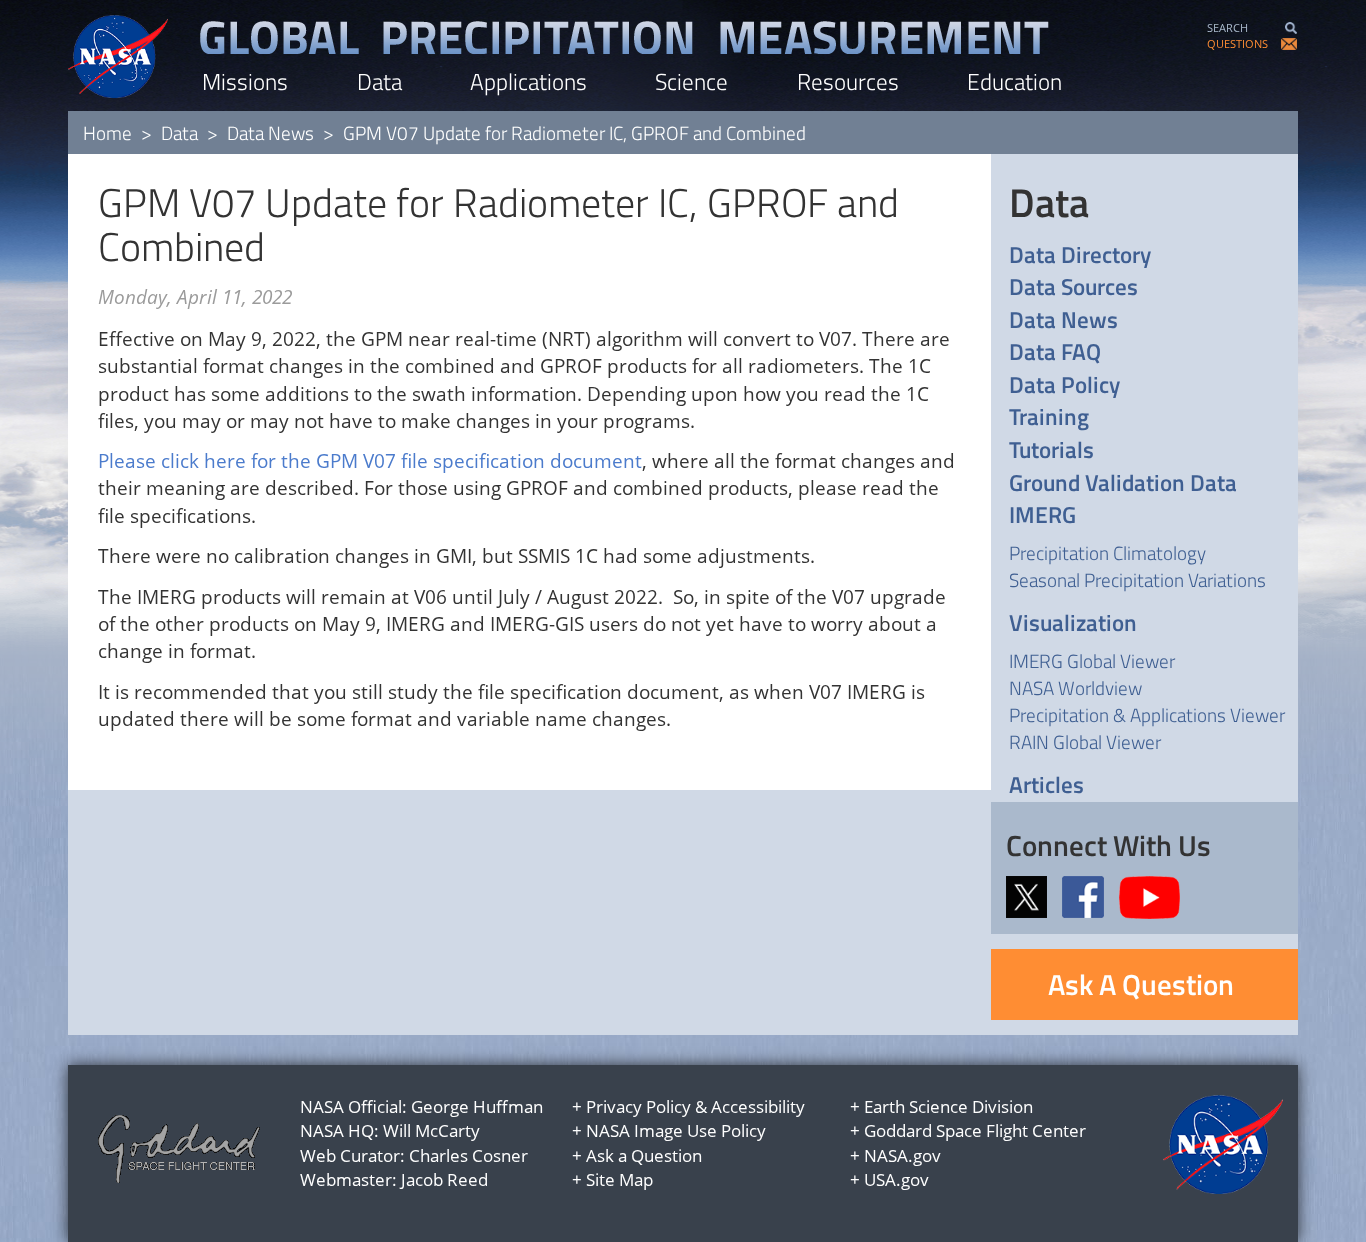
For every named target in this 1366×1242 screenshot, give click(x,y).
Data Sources (1073, 287)
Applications (528, 81)
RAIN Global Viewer (1085, 741)
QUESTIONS (1237, 43)
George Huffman (477, 1106)
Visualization (1073, 623)
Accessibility (758, 1106)
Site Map (619, 1179)
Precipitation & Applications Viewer (1147, 714)
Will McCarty (431, 1130)
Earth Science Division (948, 1106)
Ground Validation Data (1123, 483)
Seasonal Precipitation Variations (1137, 579)
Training (1049, 417)
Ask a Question (644, 1155)
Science (691, 81)
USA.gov (896, 1179)
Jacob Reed (444, 1179)
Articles (1046, 785)
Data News (270, 132)
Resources (848, 81)
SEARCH (1227, 27)
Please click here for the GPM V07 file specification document (370, 461)
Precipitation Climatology (1107, 552)
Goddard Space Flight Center (975, 1130)
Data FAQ (1055, 352)
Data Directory (1080, 255)
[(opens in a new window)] (1032, 895)
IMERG (1042, 515)
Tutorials (1051, 450)
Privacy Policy (638, 1106)
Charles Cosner (468, 1155)
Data (379, 81)
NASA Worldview (1075, 687)
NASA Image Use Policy (676, 1130)
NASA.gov (902, 1155)
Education (1014, 81)
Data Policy (1064, 385)
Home (107, 132)
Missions (245, 81)
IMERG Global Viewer (1092, 660)
